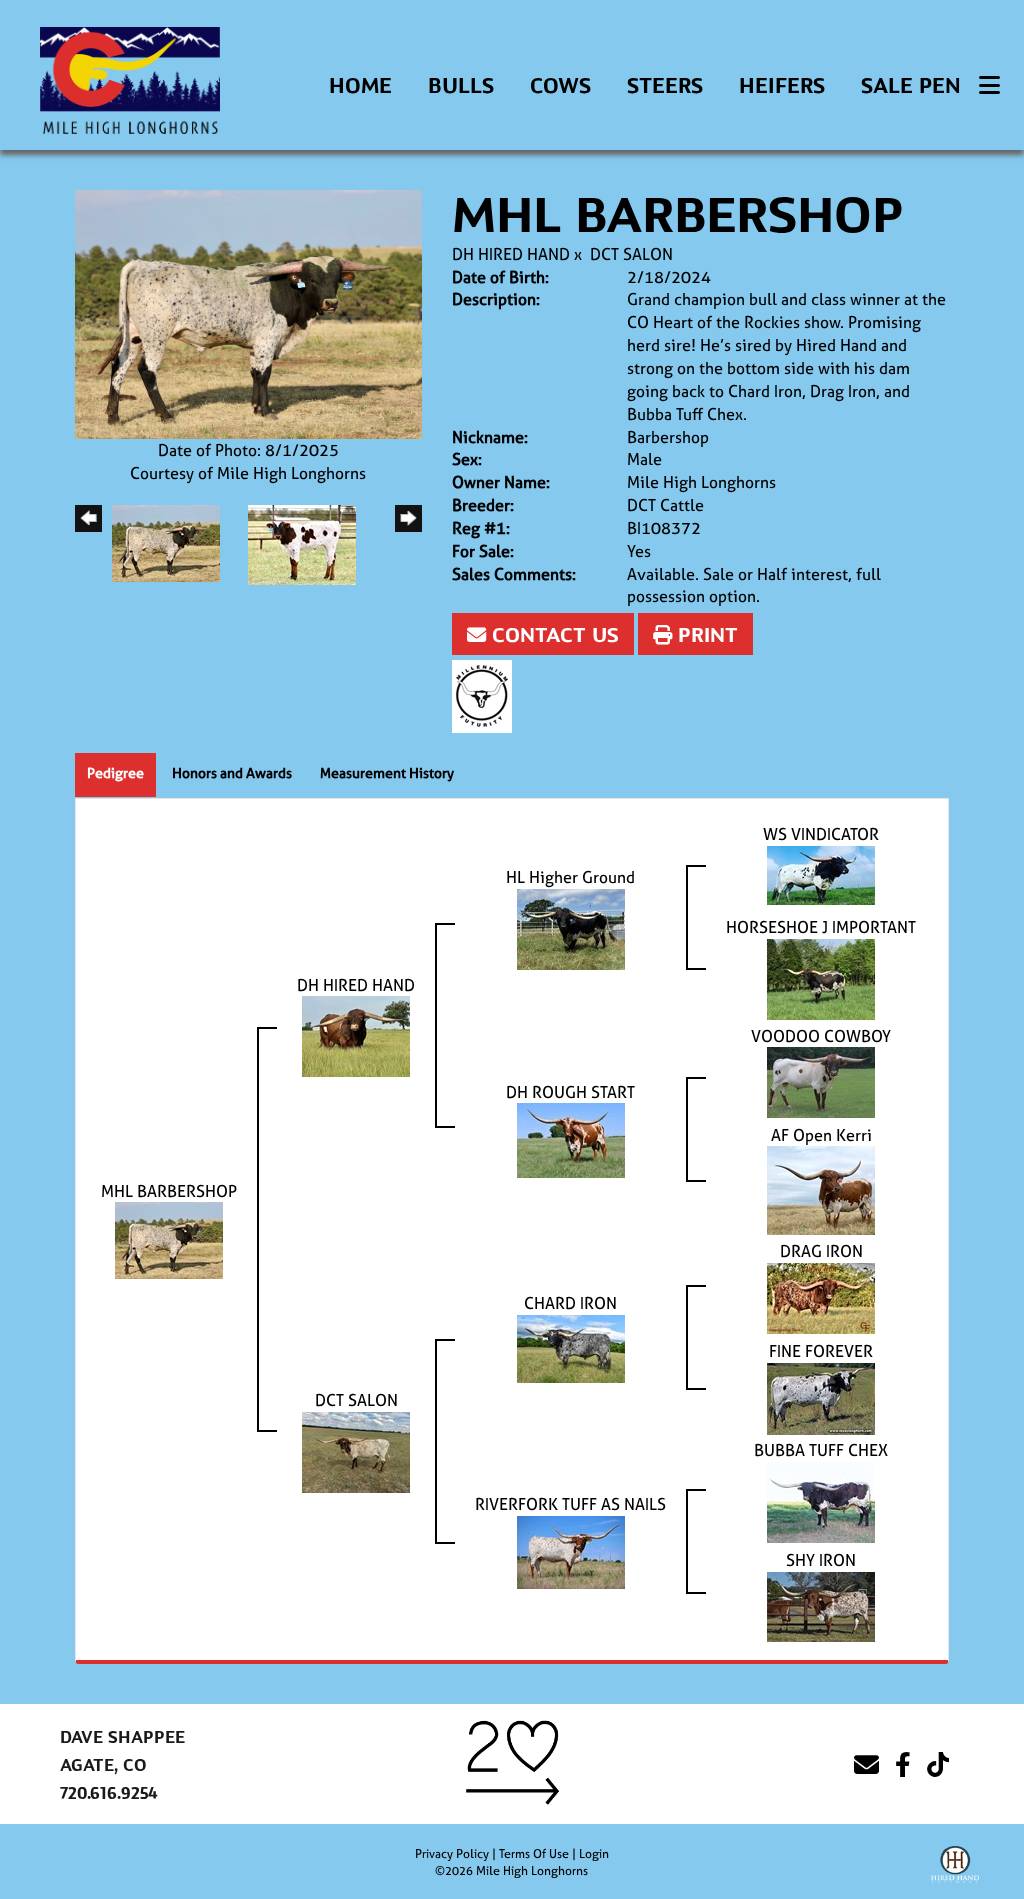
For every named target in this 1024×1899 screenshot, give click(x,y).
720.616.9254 (109, 1793)
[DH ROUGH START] (571, 1139)
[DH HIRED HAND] (356, 1035)
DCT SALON (631, 254)
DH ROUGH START (570, 1092)
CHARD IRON (570, 1303)
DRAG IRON (821, 1251)
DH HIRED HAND (511, 254)
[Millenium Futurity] (487, 694)
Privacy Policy (452, 1854)
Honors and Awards (232, 772)
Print (705, 635)
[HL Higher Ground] (571, 927)
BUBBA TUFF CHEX (821, 1450)
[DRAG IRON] (821, 1297)
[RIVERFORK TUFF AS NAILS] (571, 1551)
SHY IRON (821, 1560)
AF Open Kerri (821, 1135)
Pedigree (115, 772)
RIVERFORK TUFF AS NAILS (570, 1504)
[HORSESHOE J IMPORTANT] (821, 977)
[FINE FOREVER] (821, 1397)
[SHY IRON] (821, 1605)
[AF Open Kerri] (821, 1189)
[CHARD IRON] (571, 1347)
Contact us (552, 635)
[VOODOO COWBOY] (821, 1081)
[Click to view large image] (248, 313)
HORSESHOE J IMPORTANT (821, 927)
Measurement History (387, 772)
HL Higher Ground (570, 877)
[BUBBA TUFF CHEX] (821, 1501)
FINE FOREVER (821, 1351)
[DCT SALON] (356, 1451)
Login (594, 1854)
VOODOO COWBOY (821, 1036)
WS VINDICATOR (821, 834)
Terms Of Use (534, 1854)
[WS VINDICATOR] (821, 873)
